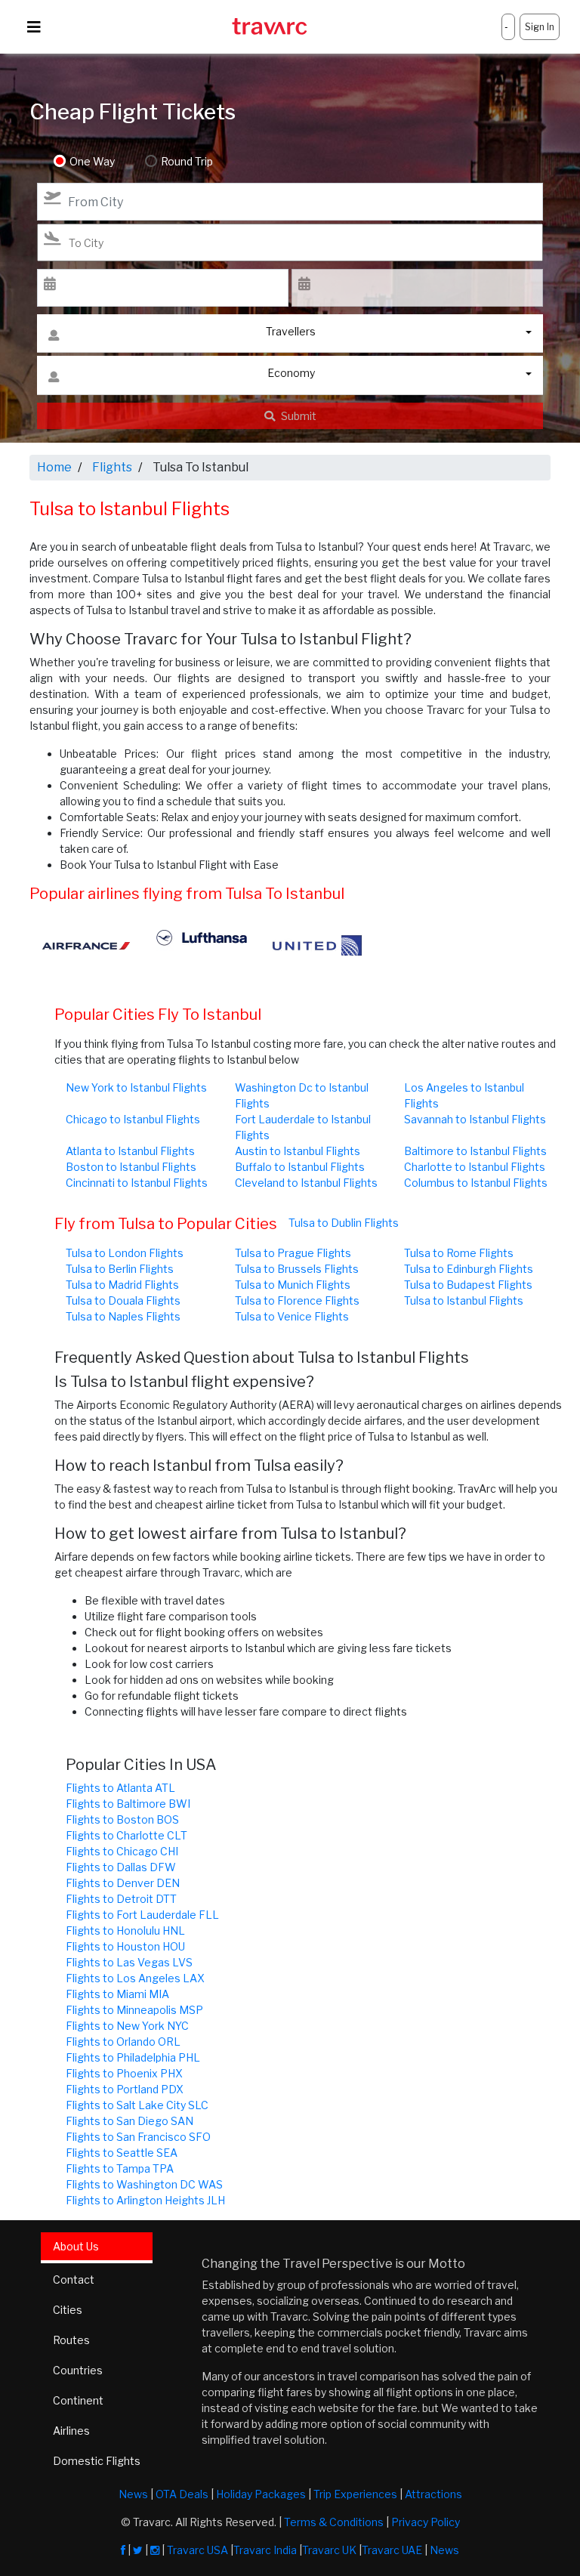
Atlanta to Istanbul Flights (130, 1151)
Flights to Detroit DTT (121, 1899)
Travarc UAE (392, 2550)
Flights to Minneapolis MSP (134, 2010)
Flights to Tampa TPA (120, 2168)
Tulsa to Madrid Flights (122, 1285)
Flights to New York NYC (127, 2026)
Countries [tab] (78, 2370)
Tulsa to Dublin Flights (344, 1223)
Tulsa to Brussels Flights (297, 1269)
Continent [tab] (78, 2400)
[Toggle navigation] (34, 27)
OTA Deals (182, 2494)
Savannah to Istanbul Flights (475, 1119)
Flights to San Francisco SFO (138, 2137)
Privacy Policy (426, 2522)
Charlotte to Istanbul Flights (475, 1167)
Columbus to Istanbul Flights (476, 1183)
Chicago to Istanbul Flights (133, 1119)
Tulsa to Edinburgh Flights (469, 1269)
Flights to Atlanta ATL (120, 1788)
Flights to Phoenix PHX (124, 2073)
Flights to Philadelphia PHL (133, 2057)
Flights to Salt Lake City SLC (137, 2105)
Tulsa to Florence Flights (297, 1300)
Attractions (433, 2494)
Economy (291, 373)
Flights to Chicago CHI (122, 1851)
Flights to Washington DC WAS (144, 2184)
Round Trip (187, 161)
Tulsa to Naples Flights (123, 1316)
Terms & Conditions (334, 2522)
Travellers (291, 331)
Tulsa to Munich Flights (293, 1285)
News (133, 2494)
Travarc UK (329, 2550)
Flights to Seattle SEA (122, 2153)
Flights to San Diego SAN (130, 2121)
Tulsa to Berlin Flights (120, 1269)
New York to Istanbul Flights (136, 1087)
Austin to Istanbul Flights (298, 1151)
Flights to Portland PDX (125, 2089)
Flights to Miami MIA (117, 1994)
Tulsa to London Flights (125, 1253)
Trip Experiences (355, 2494)
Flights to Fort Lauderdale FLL (142, 1915)
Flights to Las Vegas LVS (129, 1962)
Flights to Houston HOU (125, 1946)
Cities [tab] (68, 2310)
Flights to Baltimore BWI (128, 1804)
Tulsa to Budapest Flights (468, 1285)
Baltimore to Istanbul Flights (475, 1151)
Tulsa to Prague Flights (293, 1253)
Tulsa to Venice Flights (292, 1316)
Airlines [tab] (71, 2431)
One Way (92, 161)
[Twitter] (138, 2550)
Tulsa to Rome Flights (459, 1253)
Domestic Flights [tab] (97, 2461)
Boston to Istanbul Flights (131, 1167)
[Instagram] (155, 2550)
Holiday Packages (261, 2494)
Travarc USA (197, 2550)
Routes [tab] (71, 2340)
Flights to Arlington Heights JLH (145, 2200)
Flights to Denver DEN (123, 1883)
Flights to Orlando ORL (123, 2042)
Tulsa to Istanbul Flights (464, 1300)
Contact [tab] (74, 2279)
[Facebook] (123, 2550)
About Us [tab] (76, 2246)
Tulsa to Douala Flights (123, 1300)
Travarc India (265, 2550)
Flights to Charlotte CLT (126, 1835)
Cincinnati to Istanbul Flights (137, 1183)
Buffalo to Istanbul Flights (300, 1167)
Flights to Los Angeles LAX (135, 1978)
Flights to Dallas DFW (121, 1867)
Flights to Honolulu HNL (125, 1930)
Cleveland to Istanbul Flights (306, 1183)
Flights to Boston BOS (122, 1819)
